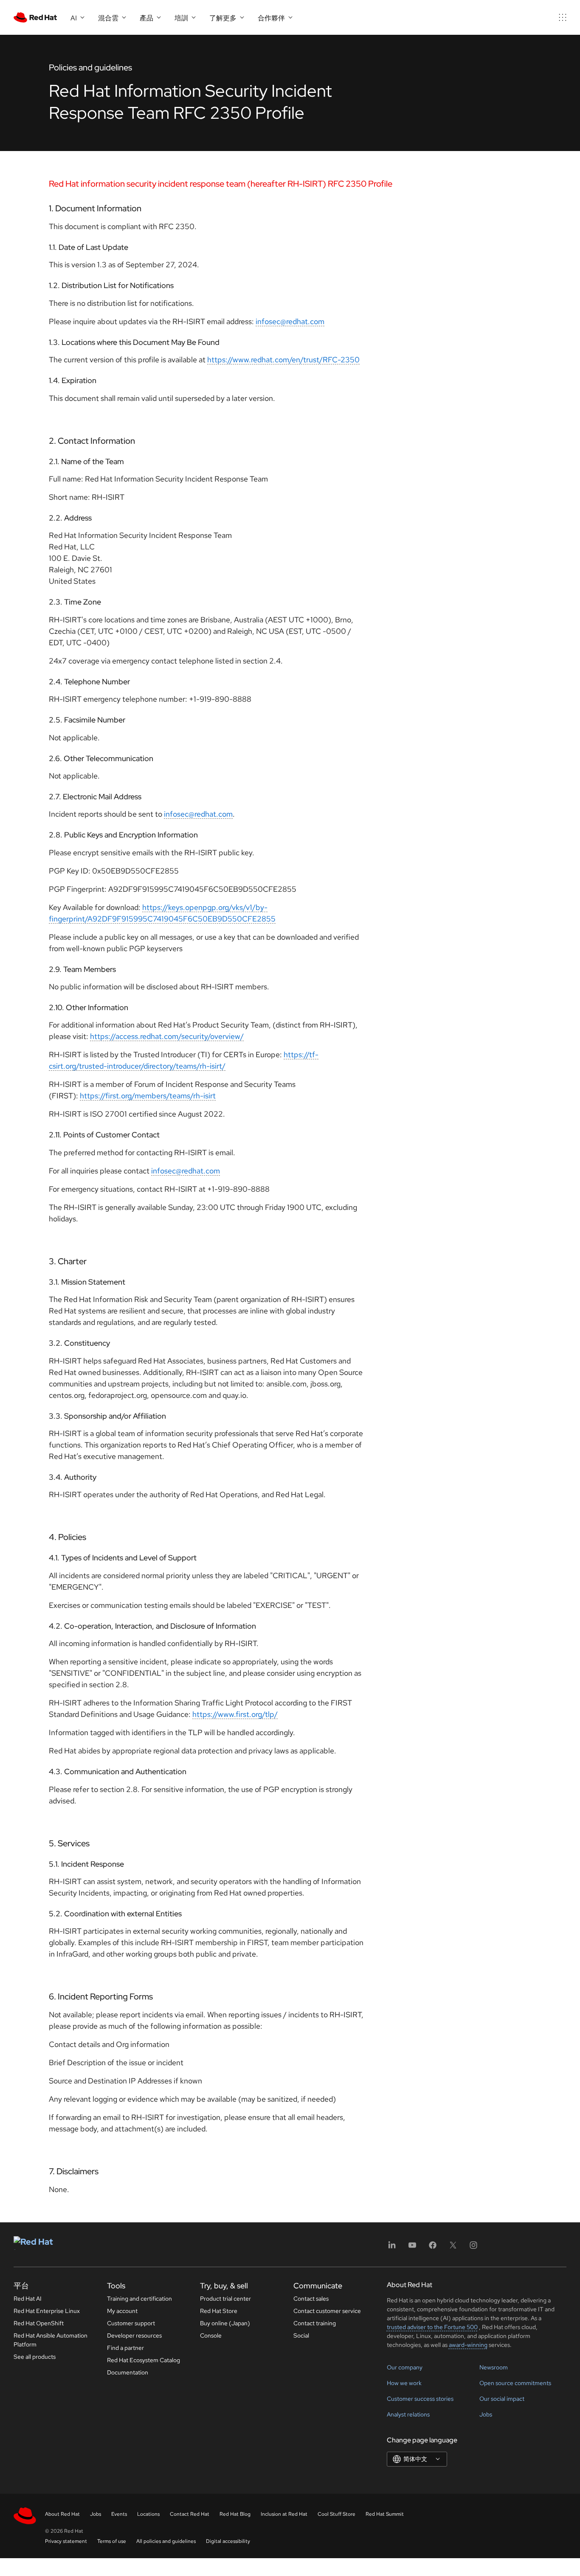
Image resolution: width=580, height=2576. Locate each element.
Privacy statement (66, 2541)
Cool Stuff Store (336, 2514)
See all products (35, 2357)
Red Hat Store (219, 2311)
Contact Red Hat (190, 2514)
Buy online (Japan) (225, 2323)
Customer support (131, 2323)
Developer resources (134, 2335)
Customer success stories (420, 2399)
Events (119, 2514)
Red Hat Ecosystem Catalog (144, 2360)
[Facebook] (433, 2248)
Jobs (486, 2414)
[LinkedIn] (392, 2248)
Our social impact (502, 2399)
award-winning (468, 2345)
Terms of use (112, 2541)
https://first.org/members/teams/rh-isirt (148, 1096)
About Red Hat (62, 2514)
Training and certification (139, 2299)
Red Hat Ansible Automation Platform (51, 2340)
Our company (405, 2367)
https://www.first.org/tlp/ (235, 1714)
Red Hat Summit (385, 2514)
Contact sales (311, 2299)
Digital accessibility (228, 2541)
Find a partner (125, 2348)
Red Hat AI (28, 2299)
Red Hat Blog (235, 2514)
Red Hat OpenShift (39, 2323)
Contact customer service (327, 2311)
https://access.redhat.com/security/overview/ (167, 1036)
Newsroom (494, 2367)
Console (211, 2335)
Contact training (315, 2323)
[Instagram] (473, 2248)
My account (122, 2311)
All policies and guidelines (166, 2541)
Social (301, 2335)
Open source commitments (515, 2383)
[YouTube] (412, 2248)
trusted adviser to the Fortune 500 (432, 2327)
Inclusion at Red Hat (284, 2514)
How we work (404, 2383)
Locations (148, 2514)
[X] (453, 2248)
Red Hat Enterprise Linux (47, 2311)
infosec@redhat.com (290, 321)
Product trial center (225, 2299)
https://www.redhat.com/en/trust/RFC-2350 (283, 360)
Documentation (128, 2372)
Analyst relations (408, 2414)
